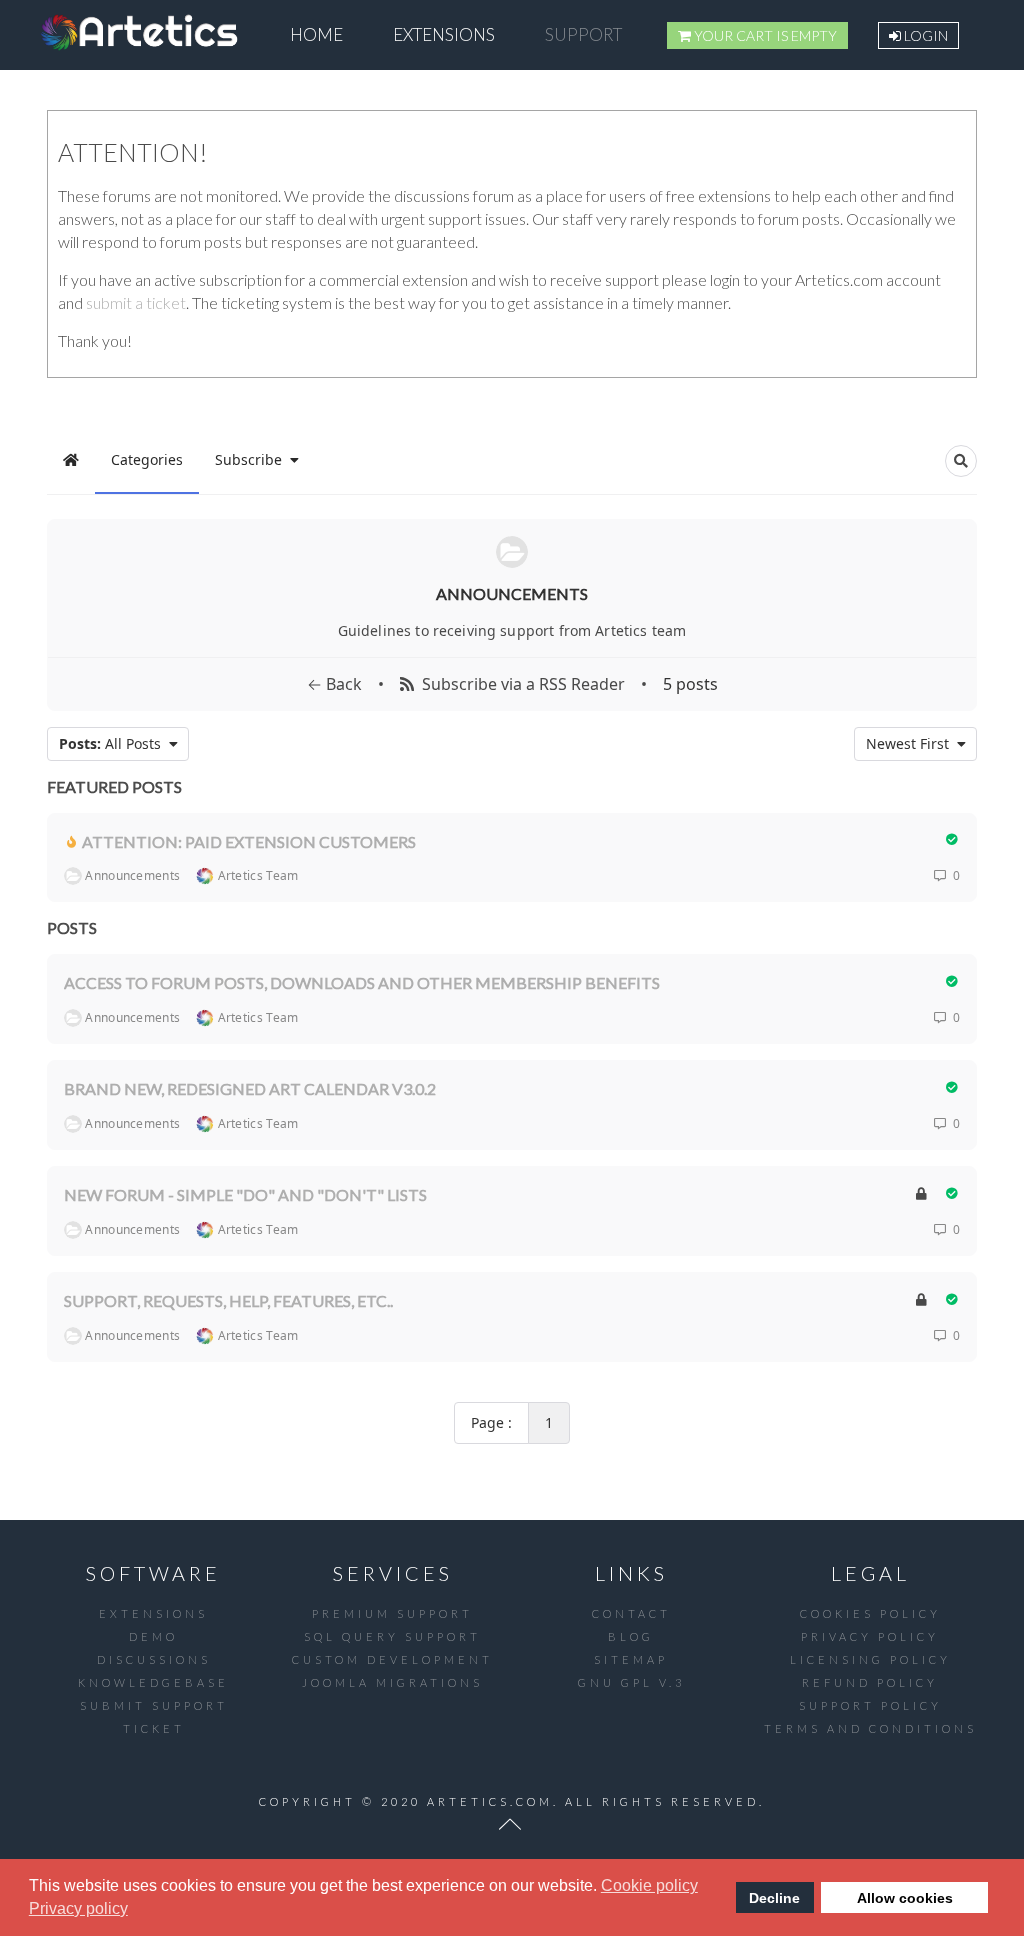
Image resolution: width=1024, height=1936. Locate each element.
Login (924, 35)
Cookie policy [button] (649, 1885)
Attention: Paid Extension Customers (249, 840)
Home (316, 34)
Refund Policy (870, 1682)
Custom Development (392, 1659)
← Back (334, 684)
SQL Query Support (392, 1636)
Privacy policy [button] (78, 1908)
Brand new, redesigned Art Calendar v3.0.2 (250, 1088)
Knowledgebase (153, 1682)
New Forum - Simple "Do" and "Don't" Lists (245, 1194)
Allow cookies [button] (905, 1898)
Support (583, 34)
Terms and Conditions (870, 1728)
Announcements (512, 593)
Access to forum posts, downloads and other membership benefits (362, 982)
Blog (631, 1636)
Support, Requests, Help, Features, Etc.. (228, 1300)
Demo (153, 1636)
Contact (631, 1613)
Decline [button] (774, 1898)
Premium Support (392, 1613)
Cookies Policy (870, 1613)
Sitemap (631, 1659)
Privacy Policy (870, 1636)
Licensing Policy (870, 1659)
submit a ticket (136, 302)
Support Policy (870, 1705)
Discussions (154, 1659)
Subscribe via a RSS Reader (519, 684)
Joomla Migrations (392, 1682)
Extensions (444, 34)
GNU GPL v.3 (631, 1682)
